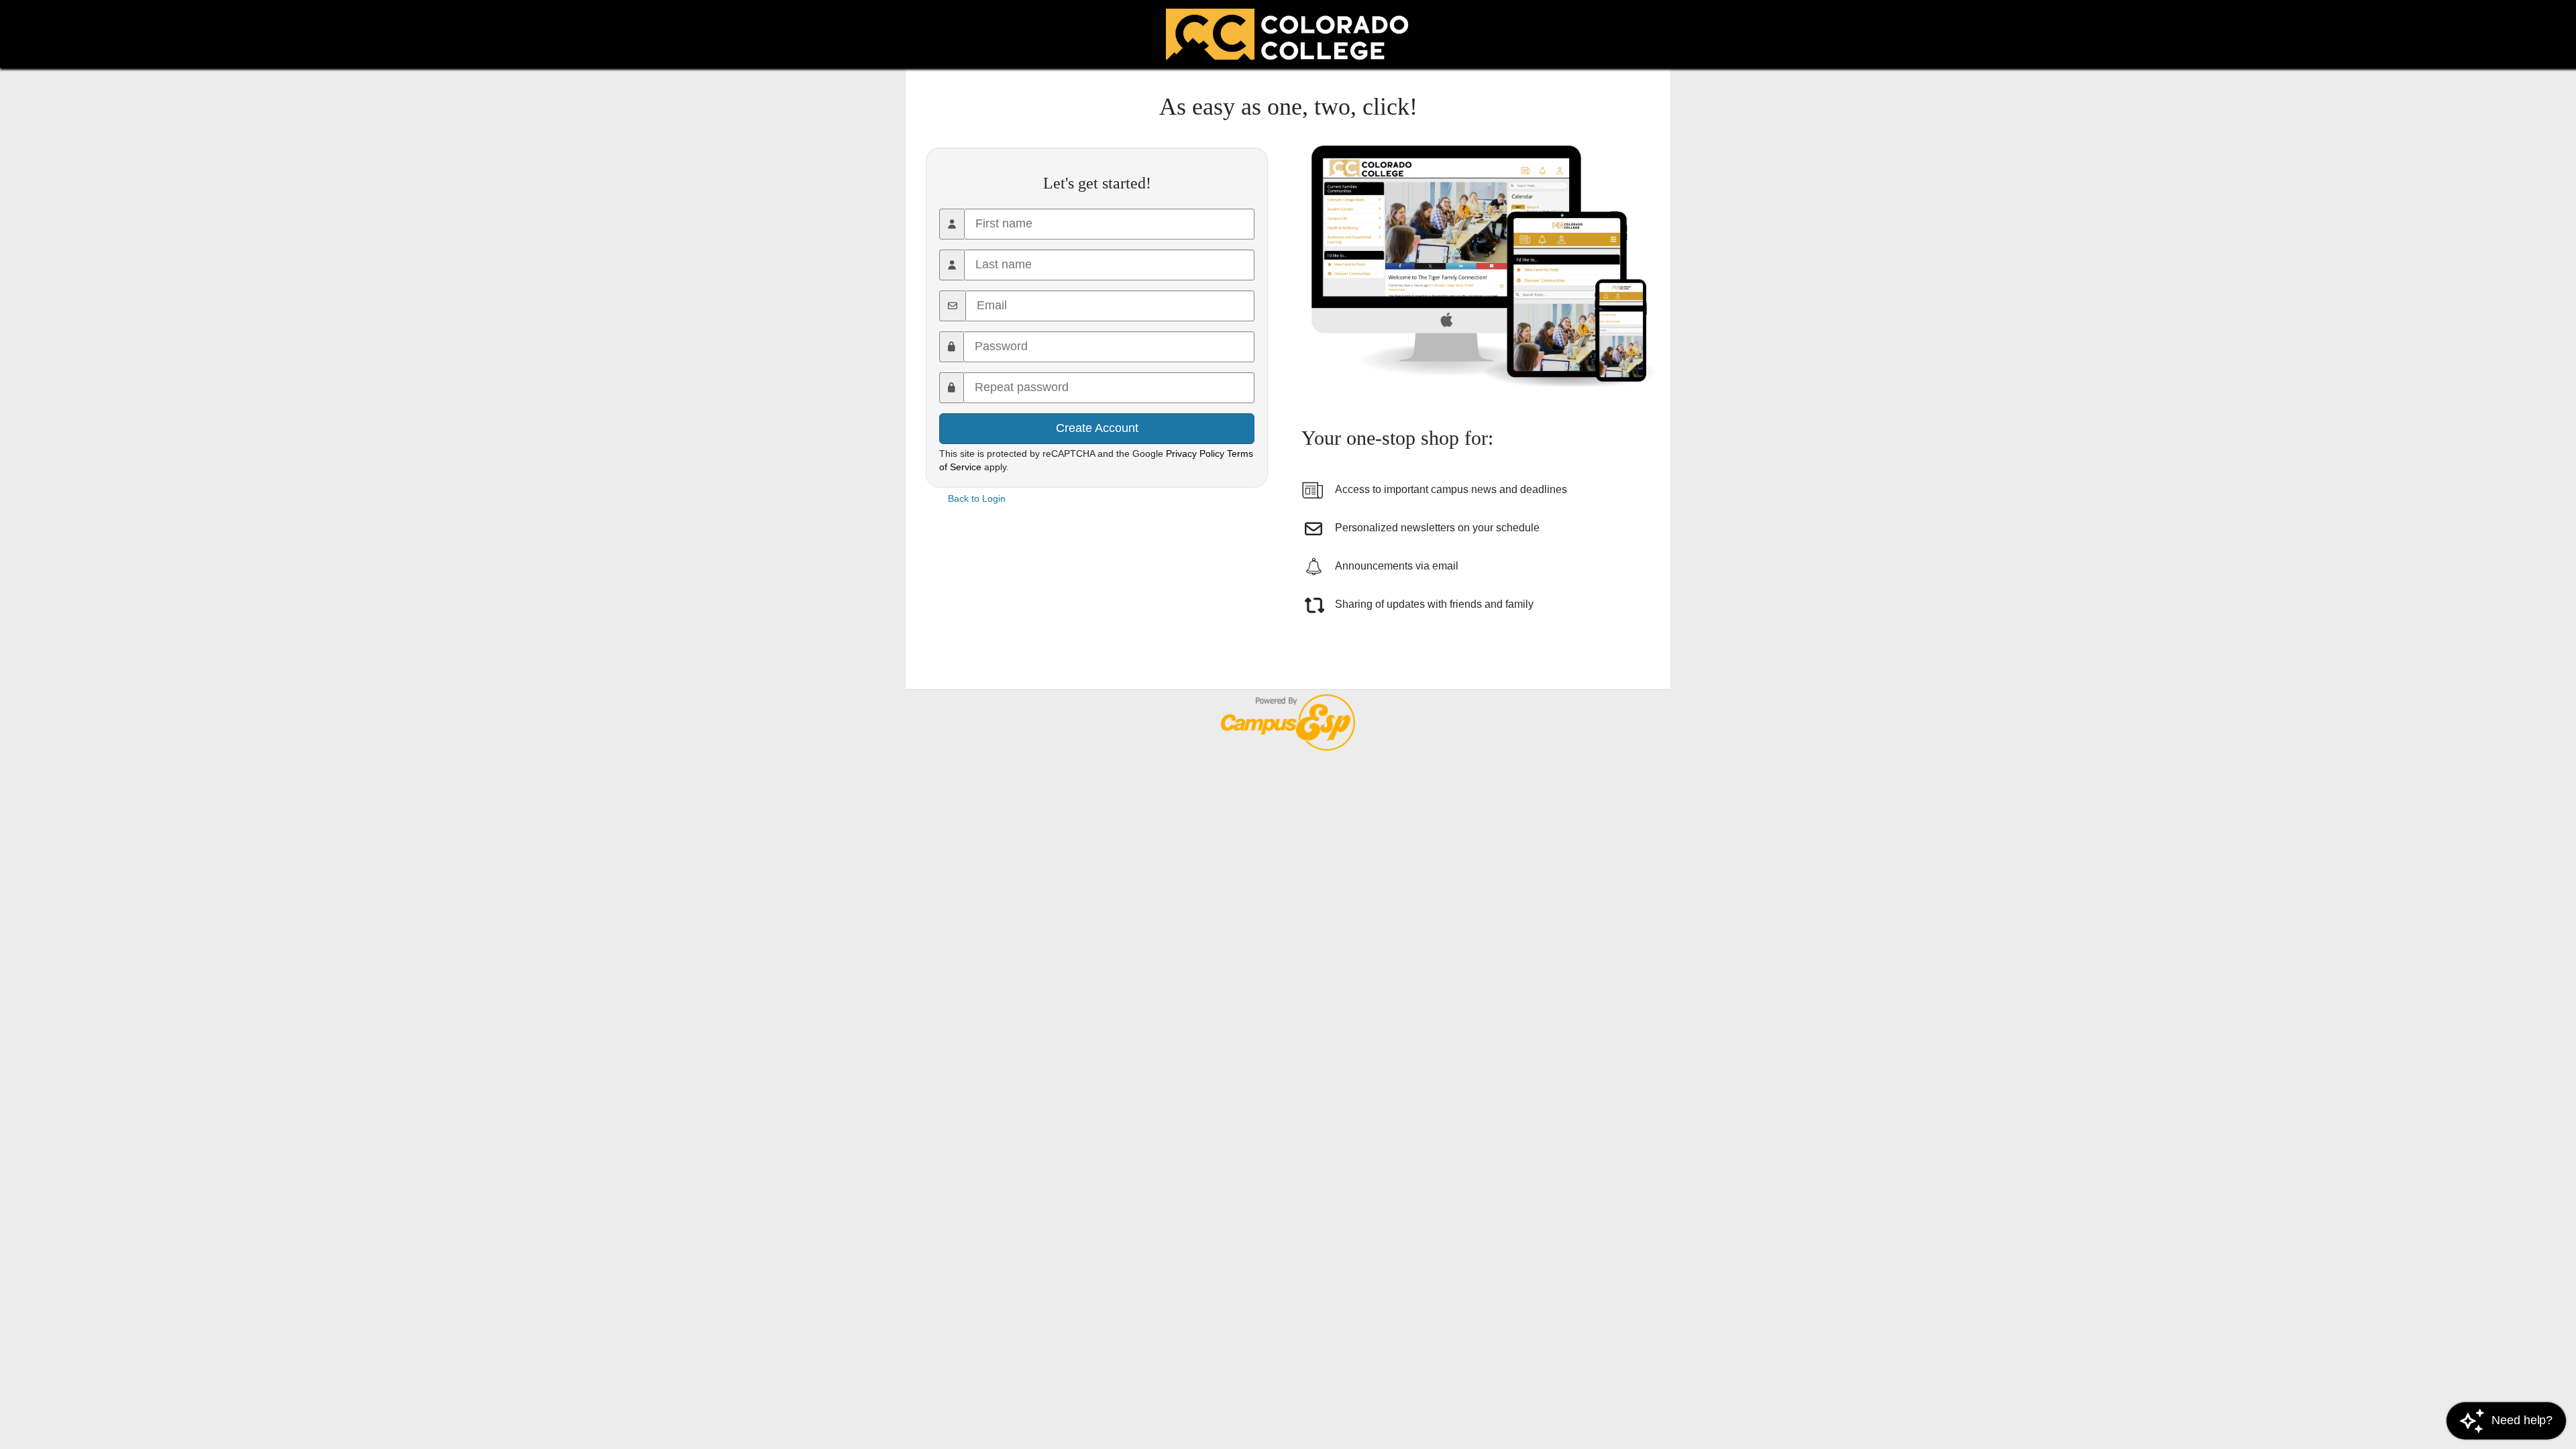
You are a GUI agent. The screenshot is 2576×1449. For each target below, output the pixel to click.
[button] (2506, 1420)
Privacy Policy (1195, 453)
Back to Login (977, 498)
